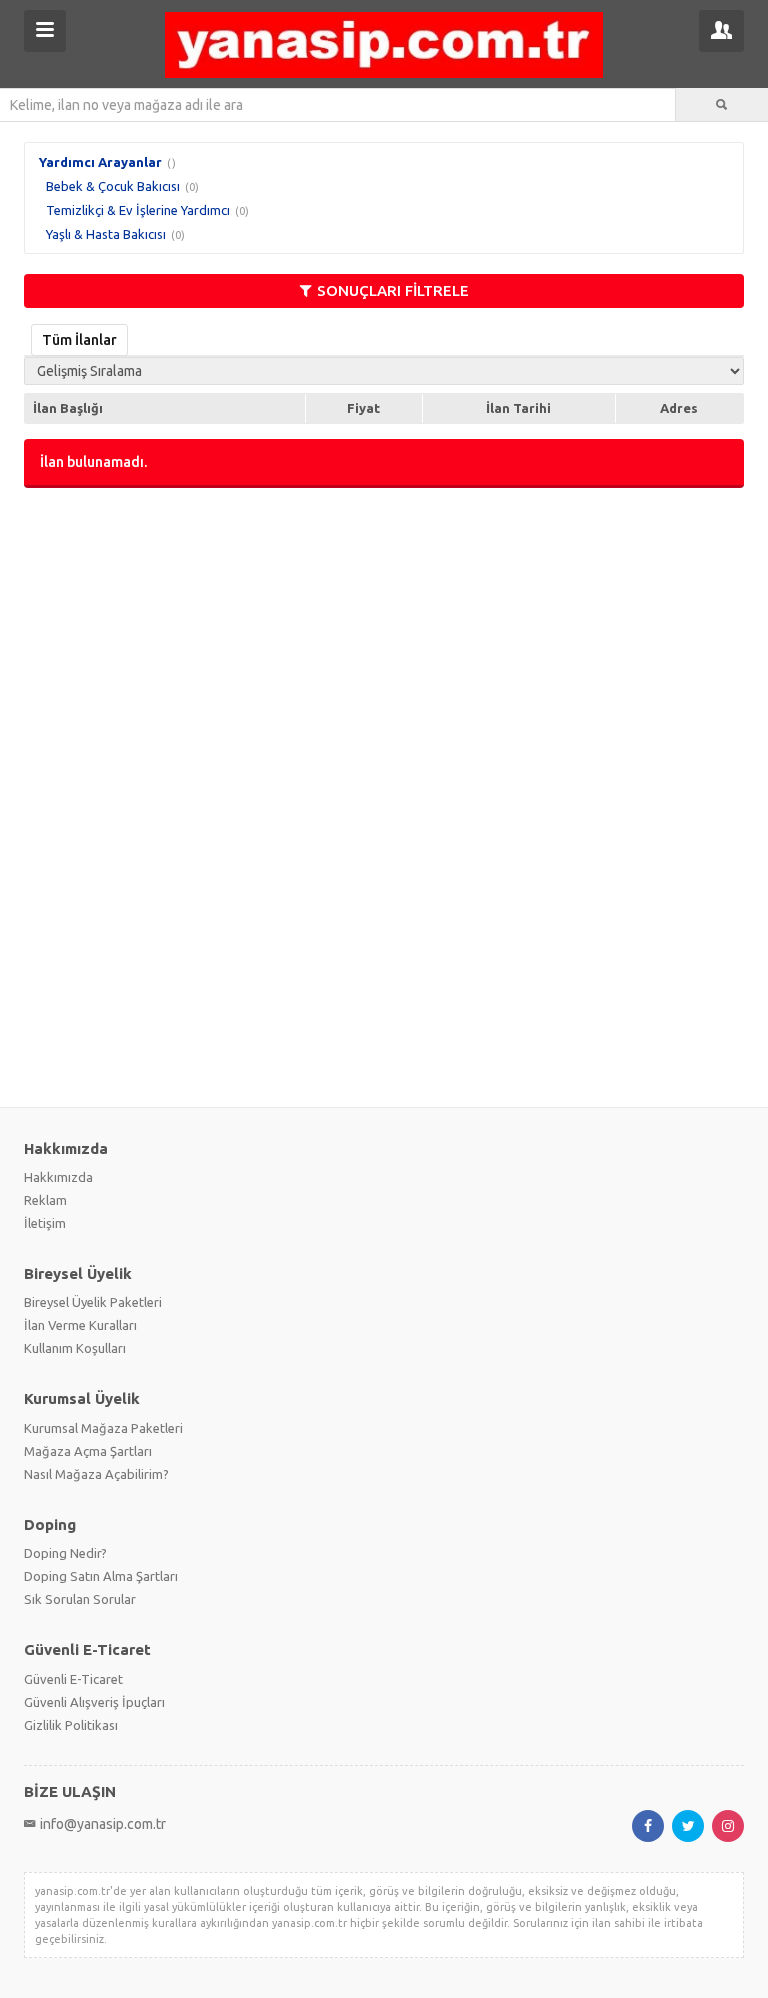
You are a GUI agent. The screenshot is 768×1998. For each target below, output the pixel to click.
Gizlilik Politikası (71, 1725)
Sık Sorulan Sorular (80, 1599)
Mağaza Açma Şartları (88, 1451)
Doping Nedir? (65, 1553)
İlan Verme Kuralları (80, 1325)
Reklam (45, 1200)
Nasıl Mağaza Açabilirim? (96, 1474)
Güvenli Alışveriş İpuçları (94, 1702)
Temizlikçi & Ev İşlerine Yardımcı (138, 210)
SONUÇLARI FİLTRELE (393, 290)
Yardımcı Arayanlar (100, 162)
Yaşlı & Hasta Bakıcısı (106, 234)
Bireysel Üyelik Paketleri (93, 1302)
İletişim (45, 1223)
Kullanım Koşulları (75, 1348)
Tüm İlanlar (79, 340)
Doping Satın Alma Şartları (101, 1576)
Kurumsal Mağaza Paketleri (103, 1428)
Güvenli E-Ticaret (73, 1679)
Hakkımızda (58, 1177)
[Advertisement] (384, 648)
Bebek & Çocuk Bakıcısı (113, 186)
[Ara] (722, 105)
